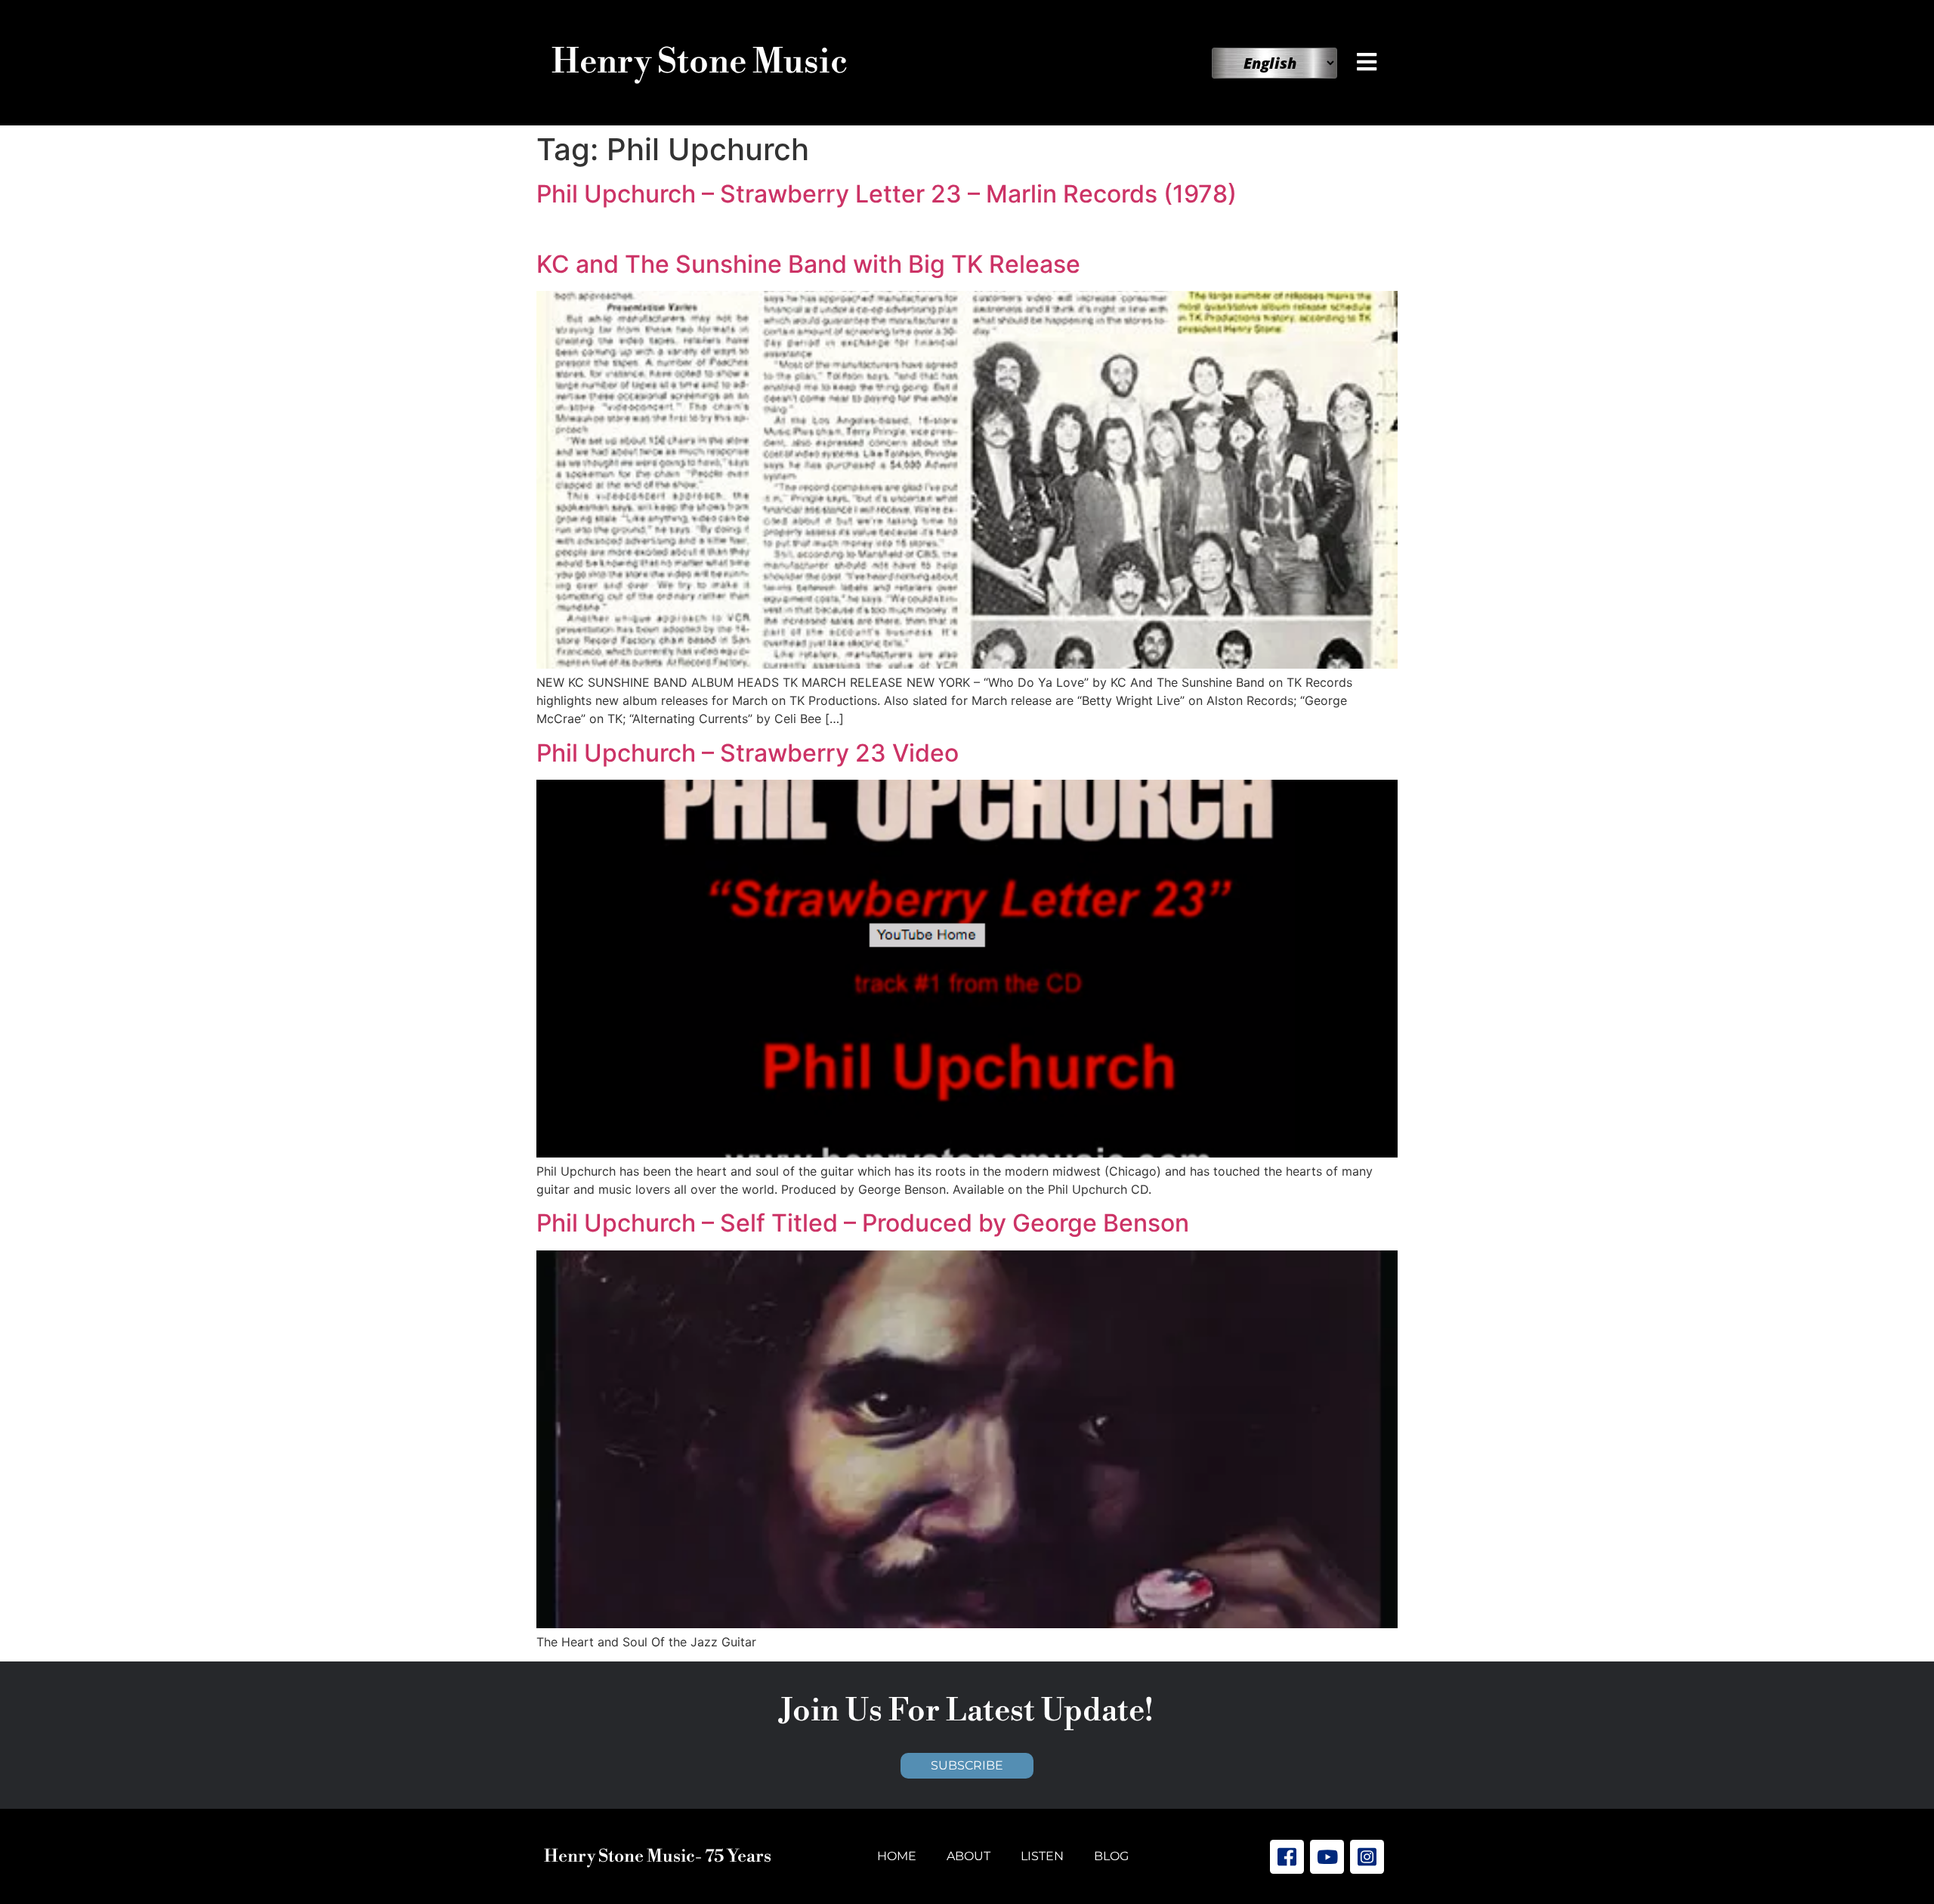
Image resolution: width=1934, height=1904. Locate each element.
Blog (1111, 1856)
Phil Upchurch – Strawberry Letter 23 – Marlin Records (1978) (887, 194)
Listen (1042, 1856)
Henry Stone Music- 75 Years (658, 1856)
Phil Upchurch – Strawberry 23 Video (748, 753)
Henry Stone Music (700, 62)
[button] (1370, 62)
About (969, 1856)
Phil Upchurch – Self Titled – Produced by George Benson (863, 1223)
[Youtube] (1327, 1857)
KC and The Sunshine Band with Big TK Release (808, 264)
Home (897, 1856)
